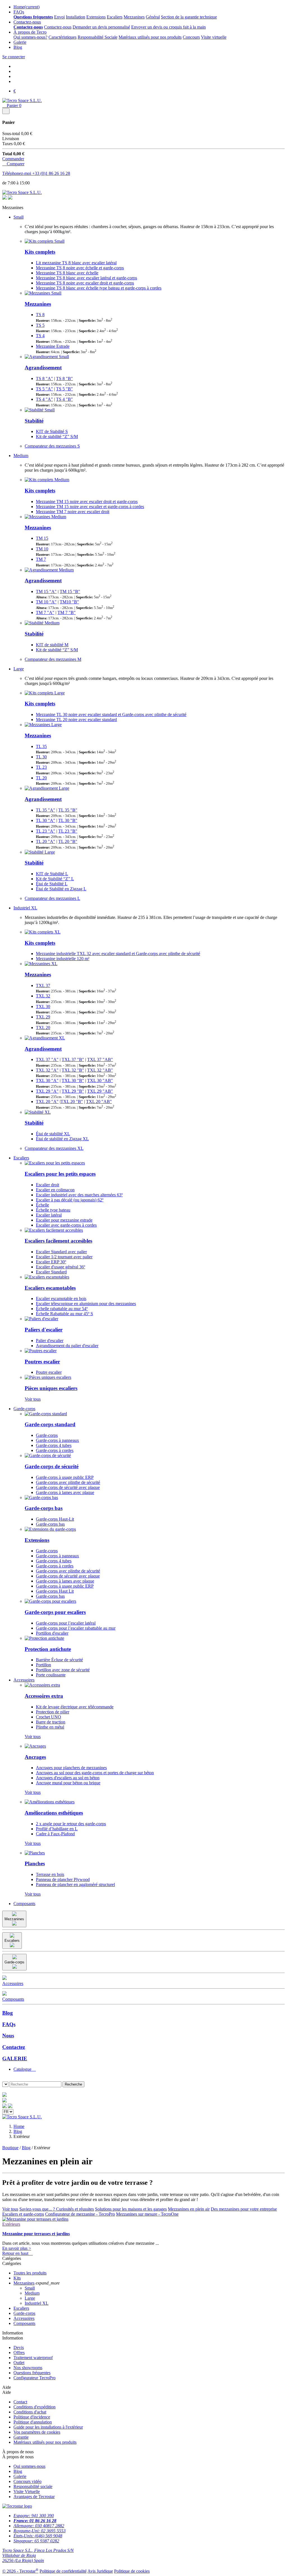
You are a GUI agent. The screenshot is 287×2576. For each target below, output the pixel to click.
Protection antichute (48, 1649)
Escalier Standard (51, 1272)
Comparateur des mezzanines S (52, 446)
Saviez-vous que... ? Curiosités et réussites (57, 2209)
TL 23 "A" (46, 831)
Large (19, 669)
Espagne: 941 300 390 (34, 2516)
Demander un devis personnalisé (101, 27)
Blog (18, 47)
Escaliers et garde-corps (23, 2214)
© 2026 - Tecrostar (20, 2571)
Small (18, 217)
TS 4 (40, 336)
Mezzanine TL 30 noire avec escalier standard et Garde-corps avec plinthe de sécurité (111, 714)
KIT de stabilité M (52, 645)
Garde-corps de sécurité (52, 1466)
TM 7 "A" (45, 612)
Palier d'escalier (50, 1341)
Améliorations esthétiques (54, 1813)
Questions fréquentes (32, 2373)
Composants (24, 1904)
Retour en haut (18, 2253)
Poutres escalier (42, 1362)
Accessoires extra (44, 1696)
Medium (21, 456)
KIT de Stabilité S (52, 431)
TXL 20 (43, 1028)
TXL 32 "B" (73, 1070)
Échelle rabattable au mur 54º (62, 1309)
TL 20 (41, 778)
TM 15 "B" (70, 591)
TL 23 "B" (68, 831)
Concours (191, 37)
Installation (76, 17)
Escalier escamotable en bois (61, 1299)
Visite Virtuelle (27, 2492)
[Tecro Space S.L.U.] (22, 100)
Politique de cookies (132, 2571)
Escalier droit (48, 1185)
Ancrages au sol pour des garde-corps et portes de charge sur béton (95, 1773)
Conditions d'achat (30, 2412)
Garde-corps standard (50, 1424)
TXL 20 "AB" (99, 1101)
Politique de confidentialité (63, 2571)
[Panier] (4, 2106)
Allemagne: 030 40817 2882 (39, 2526)
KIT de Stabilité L (52, 874)
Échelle (42, 1205)
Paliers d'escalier (44, 1330)
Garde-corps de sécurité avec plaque (68, 1487)
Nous (8, 2036)
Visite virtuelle (214, 37)
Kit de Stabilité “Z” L (55, 879)
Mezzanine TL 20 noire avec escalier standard (76, 720)
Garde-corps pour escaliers (55, 1612)
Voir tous (33, 1399)
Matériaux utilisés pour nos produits (150, 37)
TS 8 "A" (44, 378)
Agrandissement (43, 368)
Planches (35, 1863)
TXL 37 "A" (47, 1059)
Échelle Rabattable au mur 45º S (64, 1314)
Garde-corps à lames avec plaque (65, 1492)
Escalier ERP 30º (51, 1262)
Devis (19, 2347)
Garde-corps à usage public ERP (65, 1477)
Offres (19, 2353)
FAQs (19, 12)
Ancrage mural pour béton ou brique (68, 1783)
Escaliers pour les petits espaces (60, 1174)
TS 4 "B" (64, 399)
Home (26, 7)
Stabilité (34, 421)
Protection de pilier (53, 1712)
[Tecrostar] (10, 198)
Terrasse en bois (50, 1874)
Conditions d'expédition (34, 2407)
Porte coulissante (51, 1675)
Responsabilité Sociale (98, 37)
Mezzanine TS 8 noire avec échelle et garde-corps (80, 268)
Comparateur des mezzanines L (52, 898)
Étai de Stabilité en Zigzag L (61, 889)
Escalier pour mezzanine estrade (64, 1220)
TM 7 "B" (67, 612)
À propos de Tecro (30, 32)
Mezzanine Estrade (53, 346)
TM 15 (42, 538)
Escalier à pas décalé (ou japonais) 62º (70, 1200)
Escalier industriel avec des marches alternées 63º (79, 1195)
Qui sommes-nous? (30, 37)
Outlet (19, 2363)
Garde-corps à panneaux (57, 1440)
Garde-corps (24, 1409)
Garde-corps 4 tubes (54, 1445)
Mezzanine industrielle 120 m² (63, 959)
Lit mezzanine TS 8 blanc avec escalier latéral (76, 263)
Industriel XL (25, 908)
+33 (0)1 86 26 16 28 (51, 173)
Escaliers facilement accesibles (58, 1241)
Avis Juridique (100, 2571)
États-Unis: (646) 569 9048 (38, 2536)
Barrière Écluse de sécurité (59, 1660)
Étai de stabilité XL (53, 1134)
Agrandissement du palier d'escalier (67, 1346)
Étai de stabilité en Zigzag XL (62, 1139)
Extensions (96, 17)
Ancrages (35, 1757)
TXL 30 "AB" (100, 1080)
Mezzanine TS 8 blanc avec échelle (67, 273)
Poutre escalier (49, 1372)
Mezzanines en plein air (189, 2209)
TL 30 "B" (68, 820)
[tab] (149, 2069)
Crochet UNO (48, 1717)
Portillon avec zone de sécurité (63, 1670)
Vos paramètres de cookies (37, 2432)
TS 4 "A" (44, 399)
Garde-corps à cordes (55, 1450)
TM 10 (42, 549)
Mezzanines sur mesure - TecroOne (147, 2214)
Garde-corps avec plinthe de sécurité (68, 1482)
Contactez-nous (27, 22)
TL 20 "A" (46, 841)
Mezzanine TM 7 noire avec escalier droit (73, 512)
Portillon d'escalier (52, 1633)
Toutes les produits (30, 2273)
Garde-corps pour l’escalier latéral (66, 1623)
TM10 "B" (69, 602)
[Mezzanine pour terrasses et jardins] (35, 2219)
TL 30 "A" (46, 820)
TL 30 (41, 757)
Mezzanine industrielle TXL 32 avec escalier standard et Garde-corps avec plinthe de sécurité (118, 954)
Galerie (20, 42)
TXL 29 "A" (47, 1091)
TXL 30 (43, 1006)
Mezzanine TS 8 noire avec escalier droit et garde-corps (85, 283)
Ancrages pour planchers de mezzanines (71, 1768)
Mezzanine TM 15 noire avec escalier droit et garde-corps (87, 501)
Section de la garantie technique (189, 17)
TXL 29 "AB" (100, 1091)
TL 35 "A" (46, 810)
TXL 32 (43, 996)
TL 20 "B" (68, 841)
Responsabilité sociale (33, 2486)
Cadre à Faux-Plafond (55, 1834)
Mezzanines (134, 17)
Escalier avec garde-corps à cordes (66, 1225)
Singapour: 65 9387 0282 (36, 2541)
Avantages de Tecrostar (34, 2497)
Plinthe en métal (50, 1727)
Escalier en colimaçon (55, 1190)
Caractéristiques (63, 37)
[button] (4, 2079)
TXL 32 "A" (47, 1070)
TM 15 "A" (46, 591)
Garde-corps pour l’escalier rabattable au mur (76, 1628)
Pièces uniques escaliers (51, 1388)
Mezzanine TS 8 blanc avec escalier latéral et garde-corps (86, 278)
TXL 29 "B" (73, 1091)
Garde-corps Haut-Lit (55, 1519)
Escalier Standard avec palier (61, 1252)
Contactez (14, 2047)
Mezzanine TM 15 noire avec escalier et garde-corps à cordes (90, 507)
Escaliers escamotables (50, 1288)
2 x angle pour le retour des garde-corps (71, 1824)
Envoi (59, 17)
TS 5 (40, 325)
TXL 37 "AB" (100, 1059)
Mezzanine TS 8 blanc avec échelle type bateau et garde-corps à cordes (99, 288)
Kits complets (40, 252)
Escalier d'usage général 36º (61, 1267)
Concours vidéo (27, 2481)
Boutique (10, 2148)
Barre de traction (51, 1722)
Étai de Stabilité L (52, 884)
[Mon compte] (10, 2106)
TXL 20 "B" (72, 1101)
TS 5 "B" (64, 389)
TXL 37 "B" (73, 1059)
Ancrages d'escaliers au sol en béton (68, 1778)
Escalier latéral (49, 1215)
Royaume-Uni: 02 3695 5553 (40, 2531)
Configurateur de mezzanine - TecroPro (80, 2214)
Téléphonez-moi (17, 173)
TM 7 (41, 559)
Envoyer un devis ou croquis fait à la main (168, 27)
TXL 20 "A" (47, 1101)
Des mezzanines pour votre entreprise (244, 2209)
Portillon (43, 1665)
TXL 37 (43, 985)
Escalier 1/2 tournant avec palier (64, 1257)
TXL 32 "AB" (100, 1070)
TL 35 (41, 746)
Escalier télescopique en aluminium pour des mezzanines (86, 1304)
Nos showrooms (28, 2368)
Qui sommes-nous (29, 2466)
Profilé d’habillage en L (57, 1829)
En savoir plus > (17, 2248)
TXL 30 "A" (47, 1080)
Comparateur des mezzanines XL (54, 1148)
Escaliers (115, 17)
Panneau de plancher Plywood (63, 1879)
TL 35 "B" (68, 810)
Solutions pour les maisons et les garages (131, 2209)
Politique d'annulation (33, 2422)
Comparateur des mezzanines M (53, 659)
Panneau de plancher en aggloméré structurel (75, 1884)
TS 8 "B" (64, 378)
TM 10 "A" (46, 602)
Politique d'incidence (32, 2417)
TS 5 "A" (44, 389)
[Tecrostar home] (4, 2101)
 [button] (4, 2090)
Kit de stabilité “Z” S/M (57, 436)
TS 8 (40, 315)
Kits (17, 2278)
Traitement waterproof (33, 2358)
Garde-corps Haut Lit (55, 1591)
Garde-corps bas (44, 1508)
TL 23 (41, 767)
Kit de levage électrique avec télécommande (75, 1707)
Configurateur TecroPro (34, 2378)
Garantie (21, 2437)
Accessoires (24, 1680)
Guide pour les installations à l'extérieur (48, 2427)
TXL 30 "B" (73, 1080)
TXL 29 (43, 1017)
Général (153, 17)
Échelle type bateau (53, 1210)
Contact (20, 2402)
